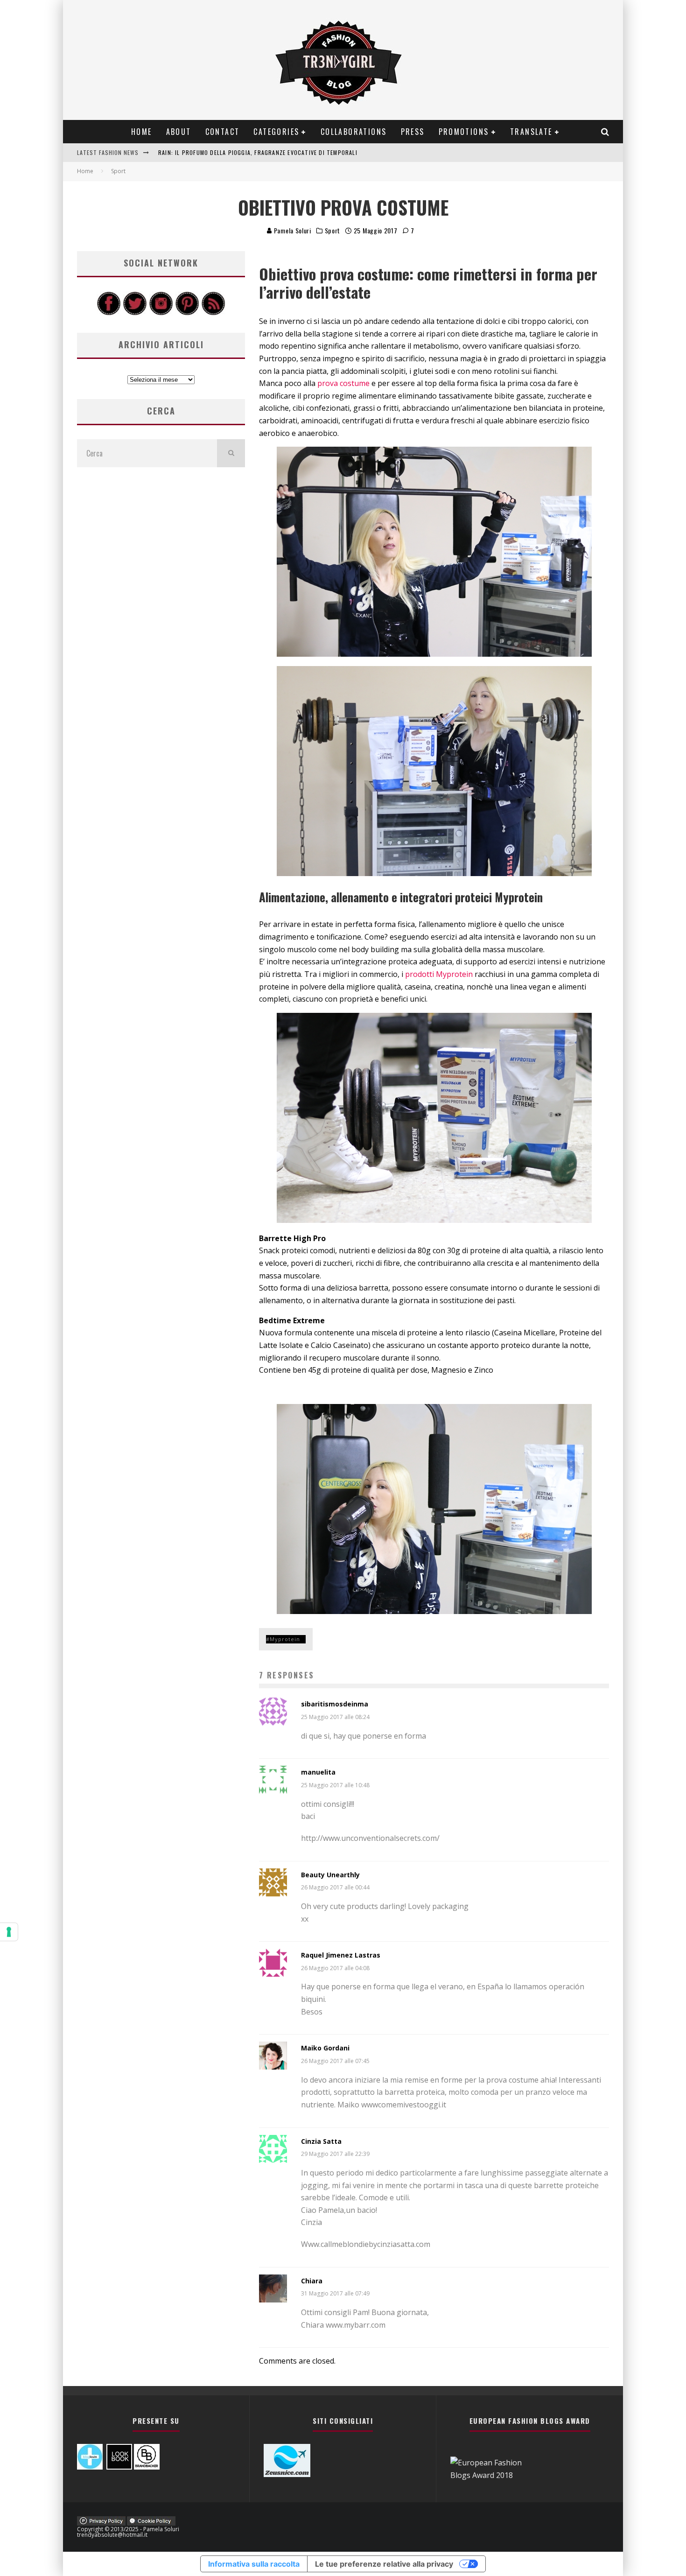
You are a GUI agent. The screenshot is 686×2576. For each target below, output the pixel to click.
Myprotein (285, 1639)
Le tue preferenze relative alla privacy (384, 2564)
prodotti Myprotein (439, 974)
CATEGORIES (276, 132)
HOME (142, 132)
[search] (231, 453)
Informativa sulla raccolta (254, 2564)
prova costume (343, 383)
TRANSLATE (531, 132)
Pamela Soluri (292, 230)
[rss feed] (213, 313)
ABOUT (179, 132)
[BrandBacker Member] (147, 2467)
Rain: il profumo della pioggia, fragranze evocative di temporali (258, 145)
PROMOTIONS (464, 132)
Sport (333, 231)
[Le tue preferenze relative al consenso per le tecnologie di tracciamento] (9, 1932)
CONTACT (223, 132)
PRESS (413, 132)
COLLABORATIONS (354, 132)
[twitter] (135, 313)
